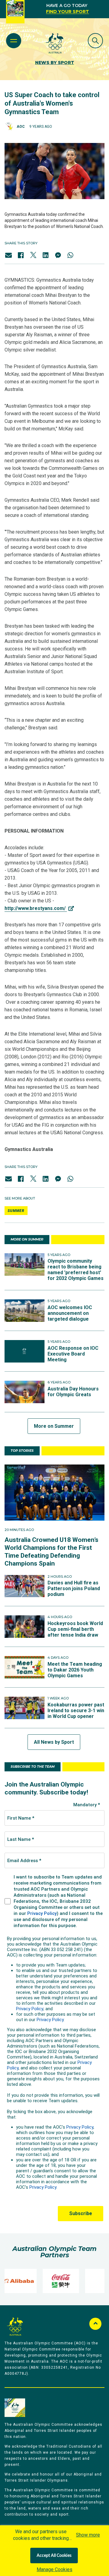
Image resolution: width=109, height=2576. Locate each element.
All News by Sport (54, 1742)
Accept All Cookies (54, 2556)
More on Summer (54, 1426)
